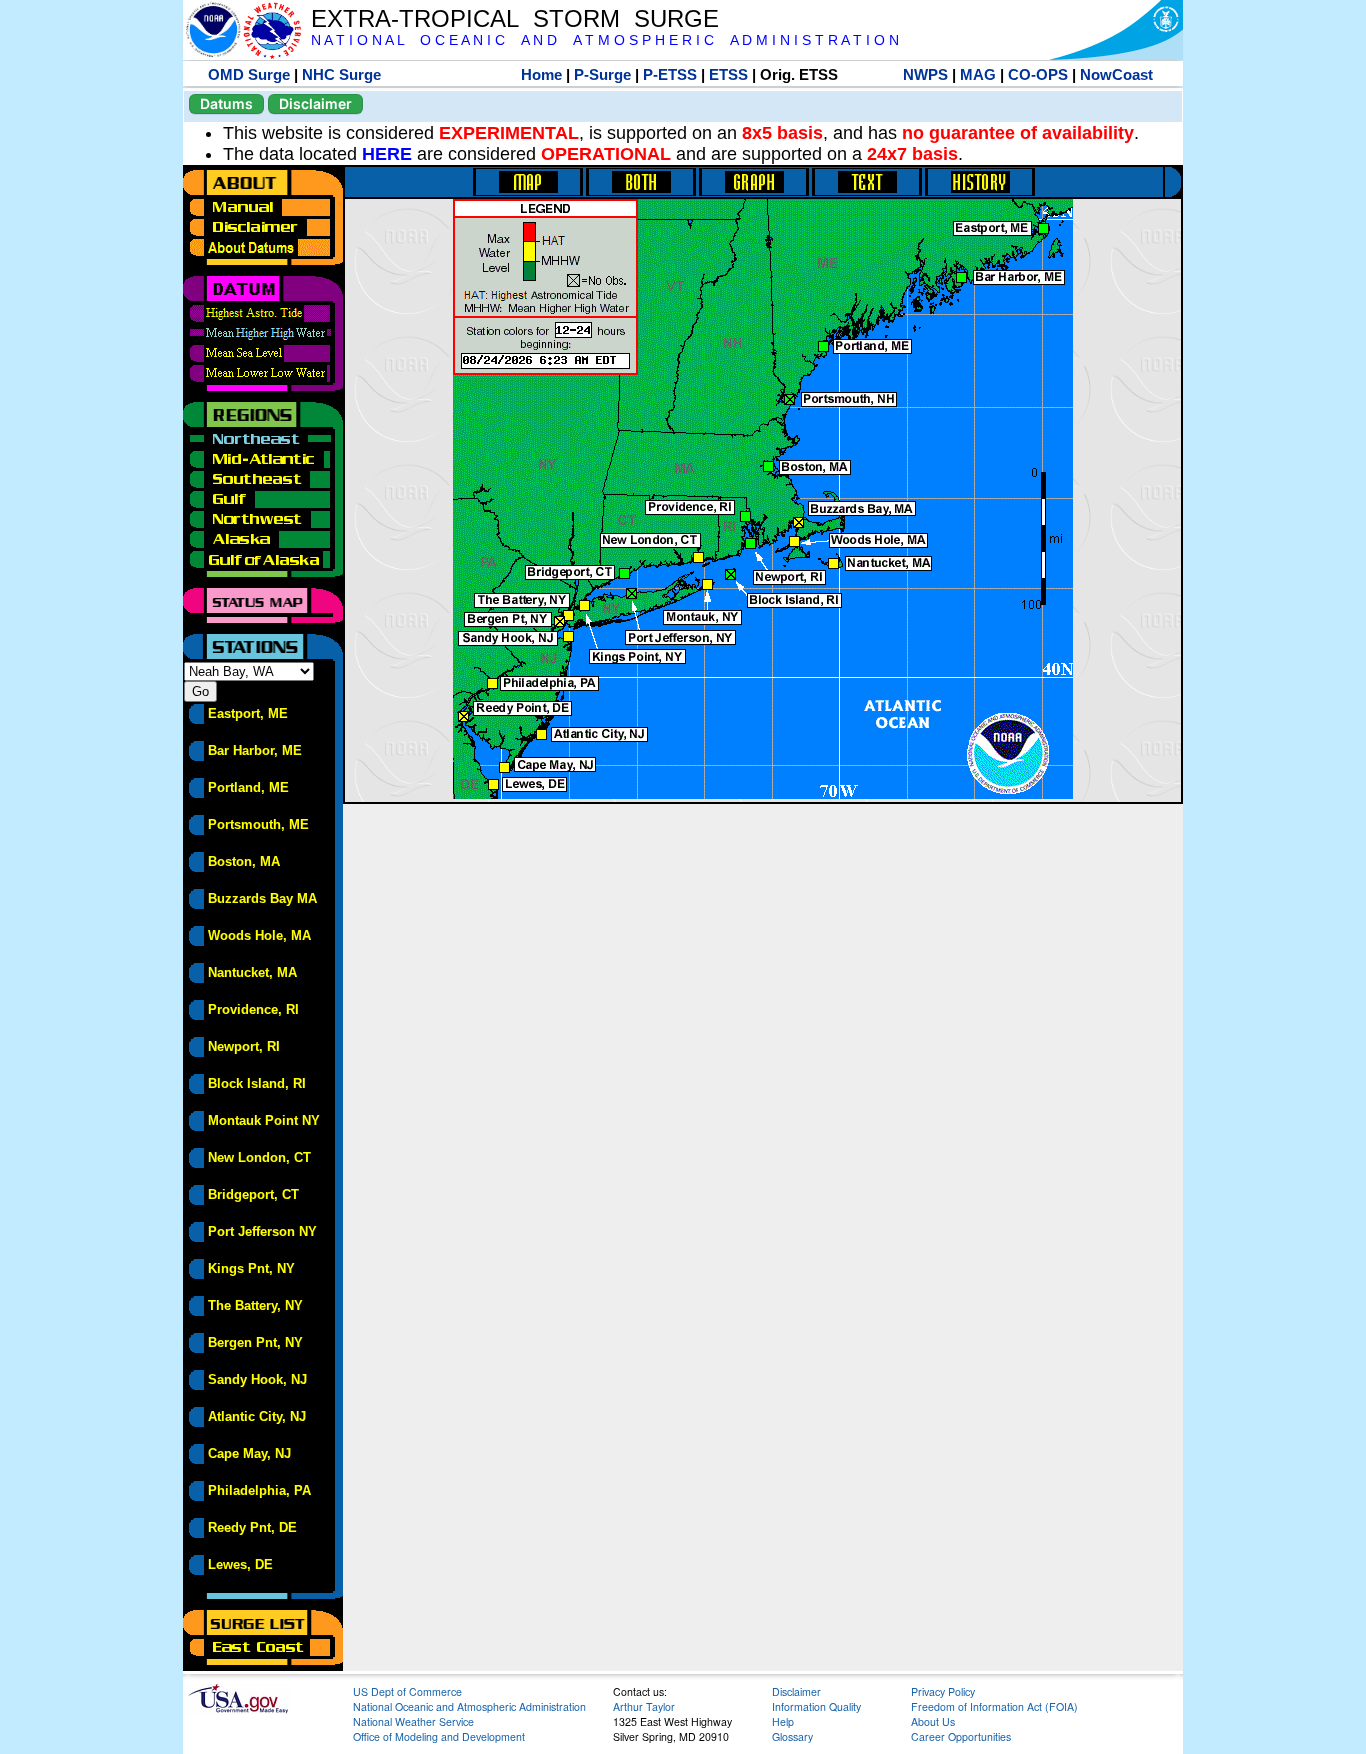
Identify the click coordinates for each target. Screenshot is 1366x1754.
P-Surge (602, 74)
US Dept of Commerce (407, 1691)
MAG (978, 74)
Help (783, 1721)
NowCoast (1116, 74)
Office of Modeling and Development (439, 1736)
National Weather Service (413, 1721)
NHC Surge (341, 74)
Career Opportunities (961, 1736)
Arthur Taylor (644, 1706)
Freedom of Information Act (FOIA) (994, 1706)
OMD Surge (249, 74)
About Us (933, 1721)
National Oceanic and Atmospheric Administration (469, 1706)
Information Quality (816, 1706)
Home (541, 74)
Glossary (792, 1736)
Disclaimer (315, 103)
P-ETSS (670, 74)
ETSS (728, 74)
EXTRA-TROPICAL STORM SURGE (515, 18)
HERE (387, 154)
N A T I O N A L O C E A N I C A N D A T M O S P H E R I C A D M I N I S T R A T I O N (605, 40)
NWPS (925, 74)
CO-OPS (1038, 74)
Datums (226, 103)
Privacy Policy (943, 1691)
